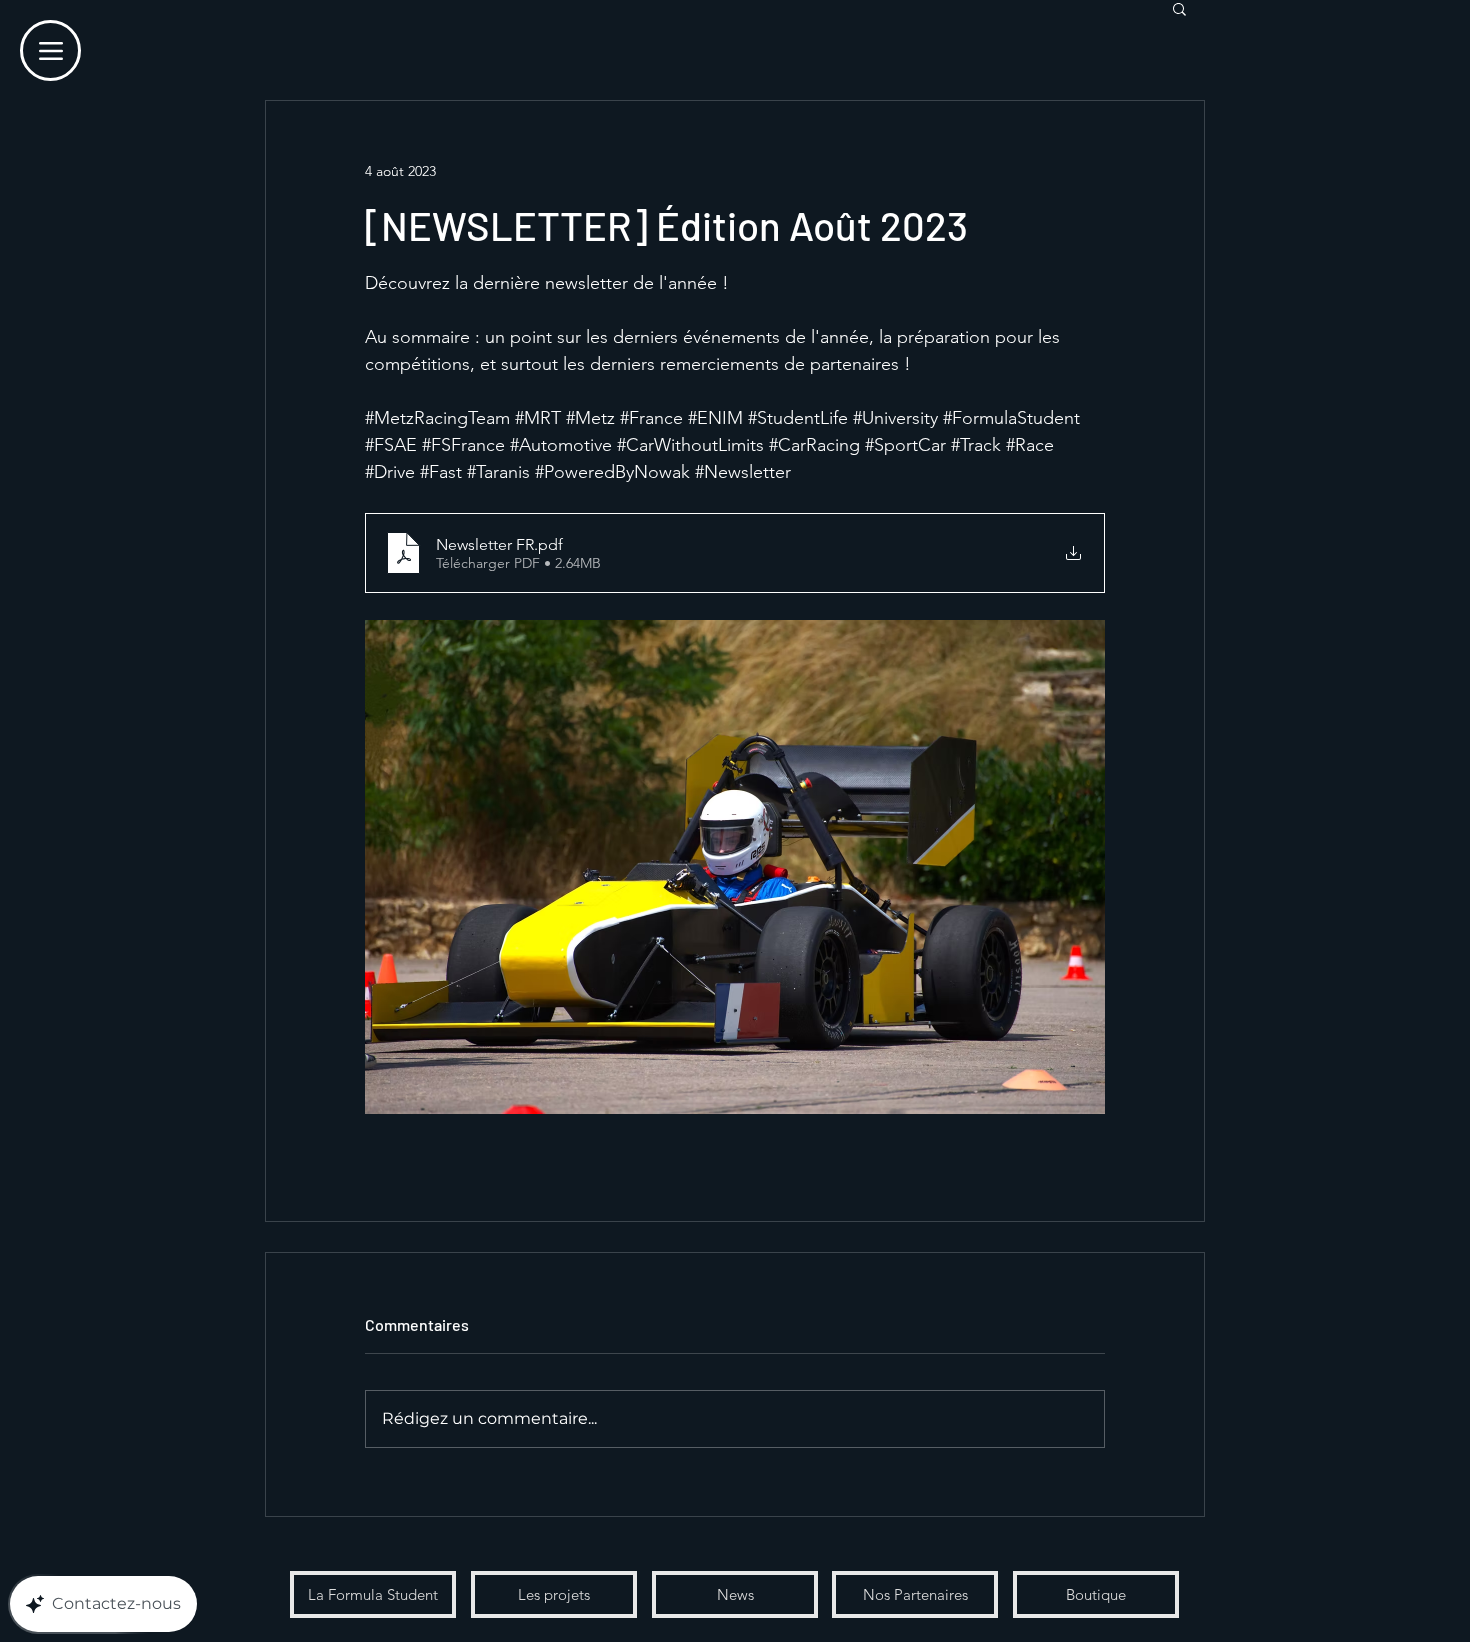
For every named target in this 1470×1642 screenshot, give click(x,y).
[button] (1179, 8)
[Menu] (50, 50)
